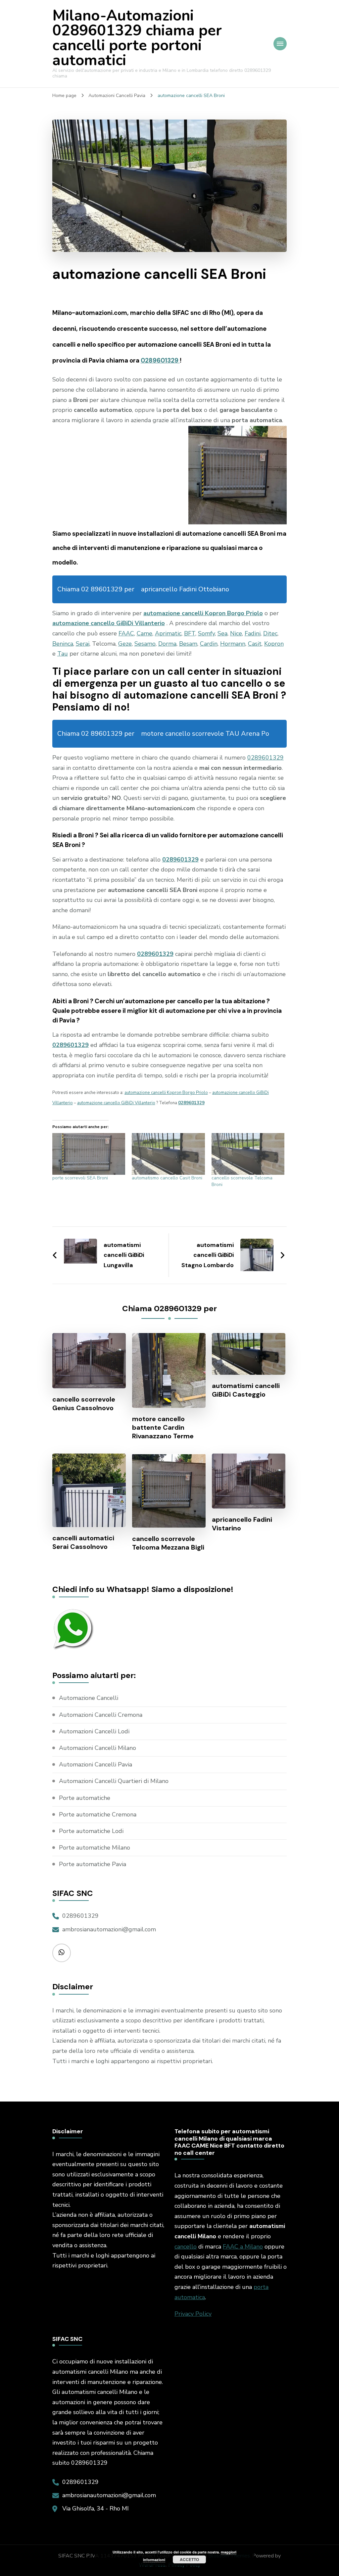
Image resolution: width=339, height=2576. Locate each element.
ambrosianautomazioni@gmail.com (109, 1929)
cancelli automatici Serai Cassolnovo (83, 1542)
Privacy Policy (193, 2314)
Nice (236, 633)
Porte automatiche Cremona (98, 1814)
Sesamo (145, 644)
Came (145, 633)
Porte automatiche (85, 1798)
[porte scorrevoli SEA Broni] (89, 1154)
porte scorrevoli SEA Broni (80, 1178)
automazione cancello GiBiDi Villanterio (109, 623)
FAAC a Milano (243, 2247)
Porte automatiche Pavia (93, 1864)
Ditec (270, 633)
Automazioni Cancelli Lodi (94, 1731)
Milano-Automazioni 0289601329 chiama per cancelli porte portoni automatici (137, 38)
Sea (222, 633)
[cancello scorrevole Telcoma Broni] (248, 1154)
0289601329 (160, 360)
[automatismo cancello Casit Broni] (168, 1154)
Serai (83, 644)
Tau (63, 654)
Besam (188, 644)
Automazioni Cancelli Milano (97, 1748)
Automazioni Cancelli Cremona (101, 1715)
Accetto (189, 2559)
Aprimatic (168, 633)
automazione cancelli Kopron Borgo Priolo (203, 613)
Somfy (206, 633)
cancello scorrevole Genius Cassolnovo (84, 1404)
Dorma (167, 644)
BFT (190, 633)
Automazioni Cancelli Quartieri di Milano (114, 1781)
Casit (255, 644)
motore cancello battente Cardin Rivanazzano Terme (163, 1427)
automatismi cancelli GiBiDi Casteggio (246, 1390)
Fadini (253, 633)
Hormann (233, 644)
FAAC (126, 633)
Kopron (274, 644)
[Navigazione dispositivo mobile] (280, 44)
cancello (186, 2247)
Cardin (209, 644)
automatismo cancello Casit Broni (167, 1178)
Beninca (63, 644)
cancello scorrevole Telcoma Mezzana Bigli (168, 1543)
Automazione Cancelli (89, 1698)
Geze (125, 644)
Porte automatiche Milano (95, 1848)
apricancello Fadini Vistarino (242, 1524)
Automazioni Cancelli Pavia (96, 1764)
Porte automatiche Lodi (91, 1831)
